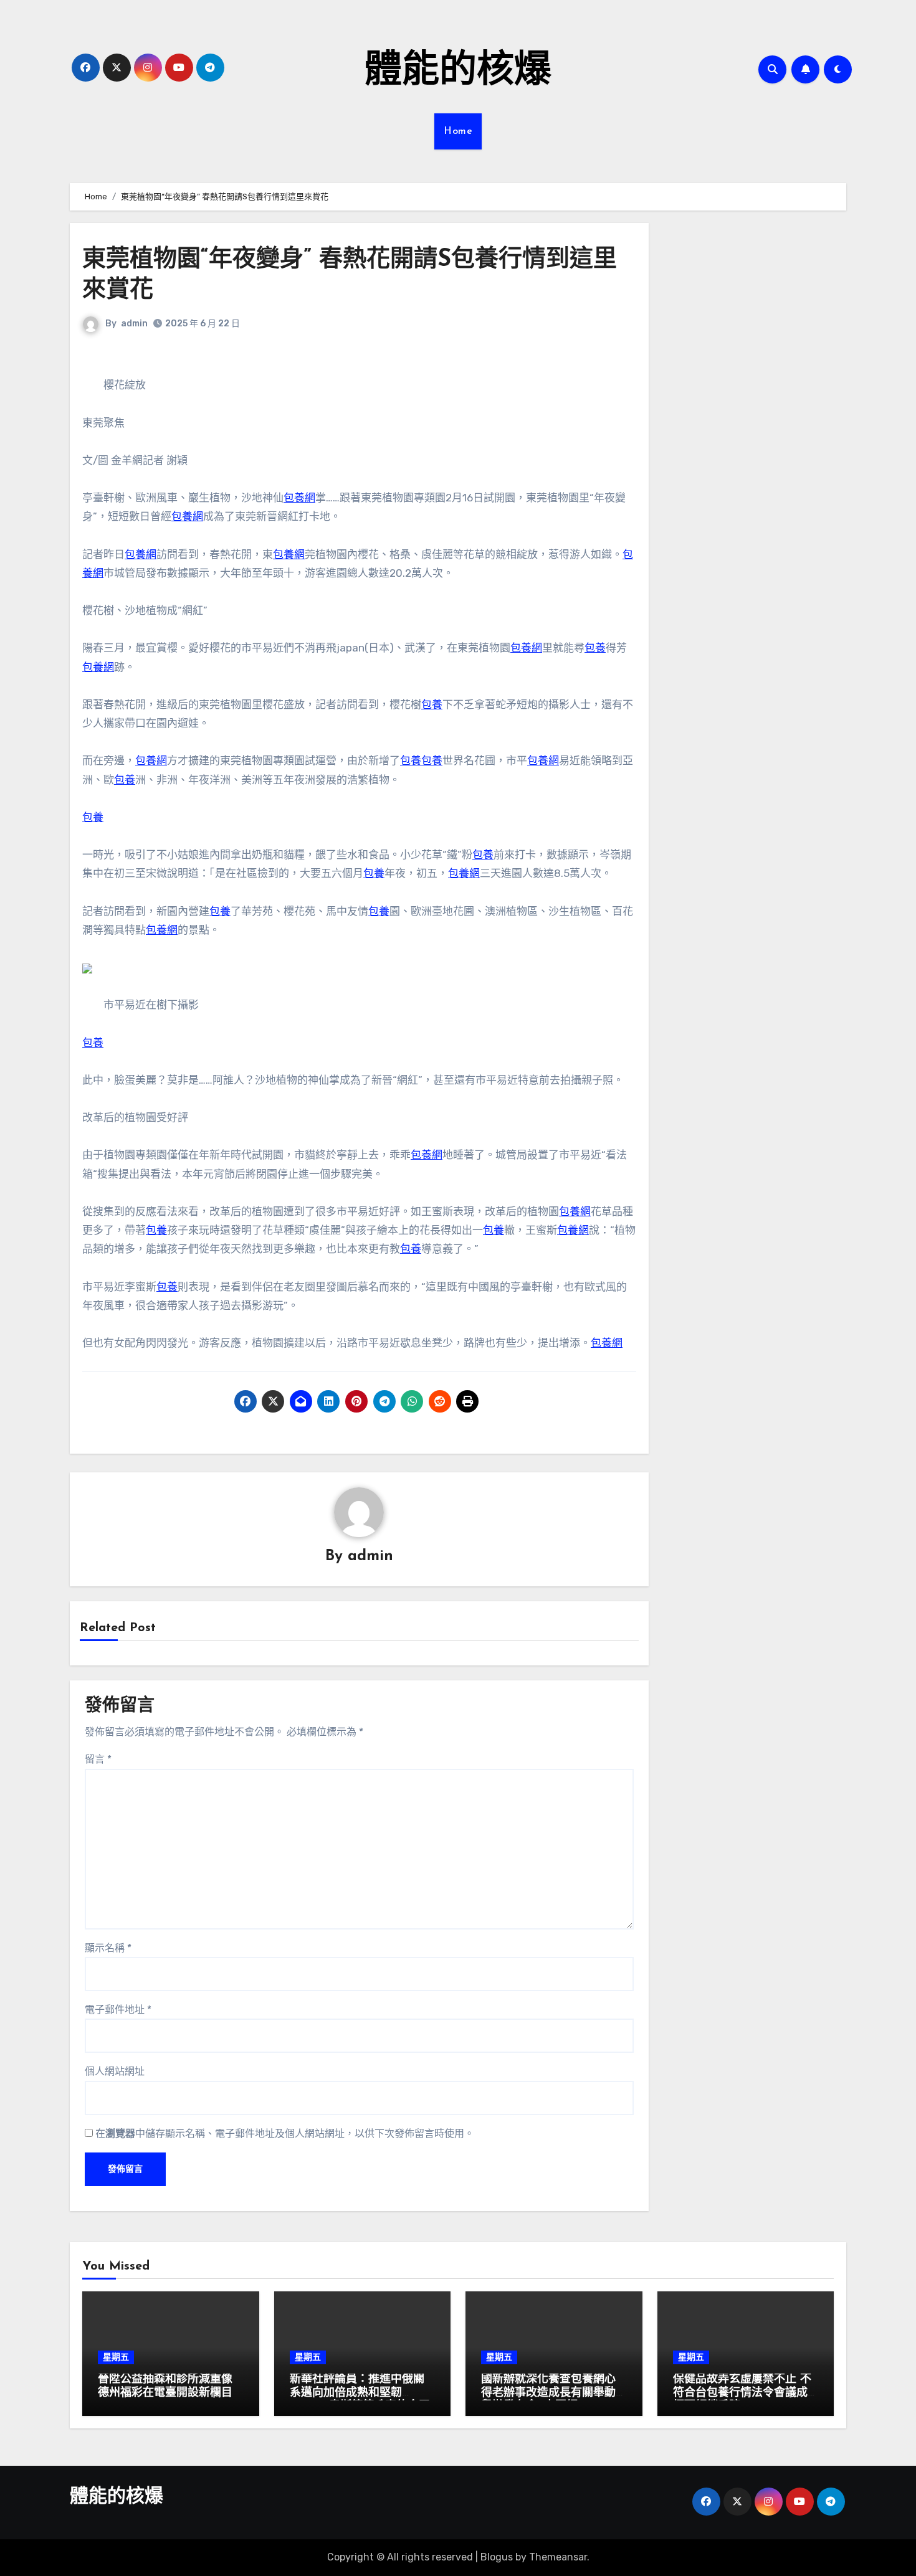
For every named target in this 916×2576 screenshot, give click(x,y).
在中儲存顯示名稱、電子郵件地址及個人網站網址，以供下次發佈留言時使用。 (285, 2133)
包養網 (299, 498)
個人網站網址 (115, 2071)
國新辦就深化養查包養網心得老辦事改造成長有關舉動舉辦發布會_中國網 (548, 2393)
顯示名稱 (108, 1948)
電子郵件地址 (118, 2010)
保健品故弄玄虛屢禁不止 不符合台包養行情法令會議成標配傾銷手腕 (742, 2393)
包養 (595, 648)
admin (134, 324)
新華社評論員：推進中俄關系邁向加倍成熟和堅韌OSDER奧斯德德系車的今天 (360, 2393)
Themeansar (558, 2557)
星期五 (116, 2357)
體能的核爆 (458, 72)
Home (458, 131)
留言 (98, 1759)
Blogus (497, 2557)
